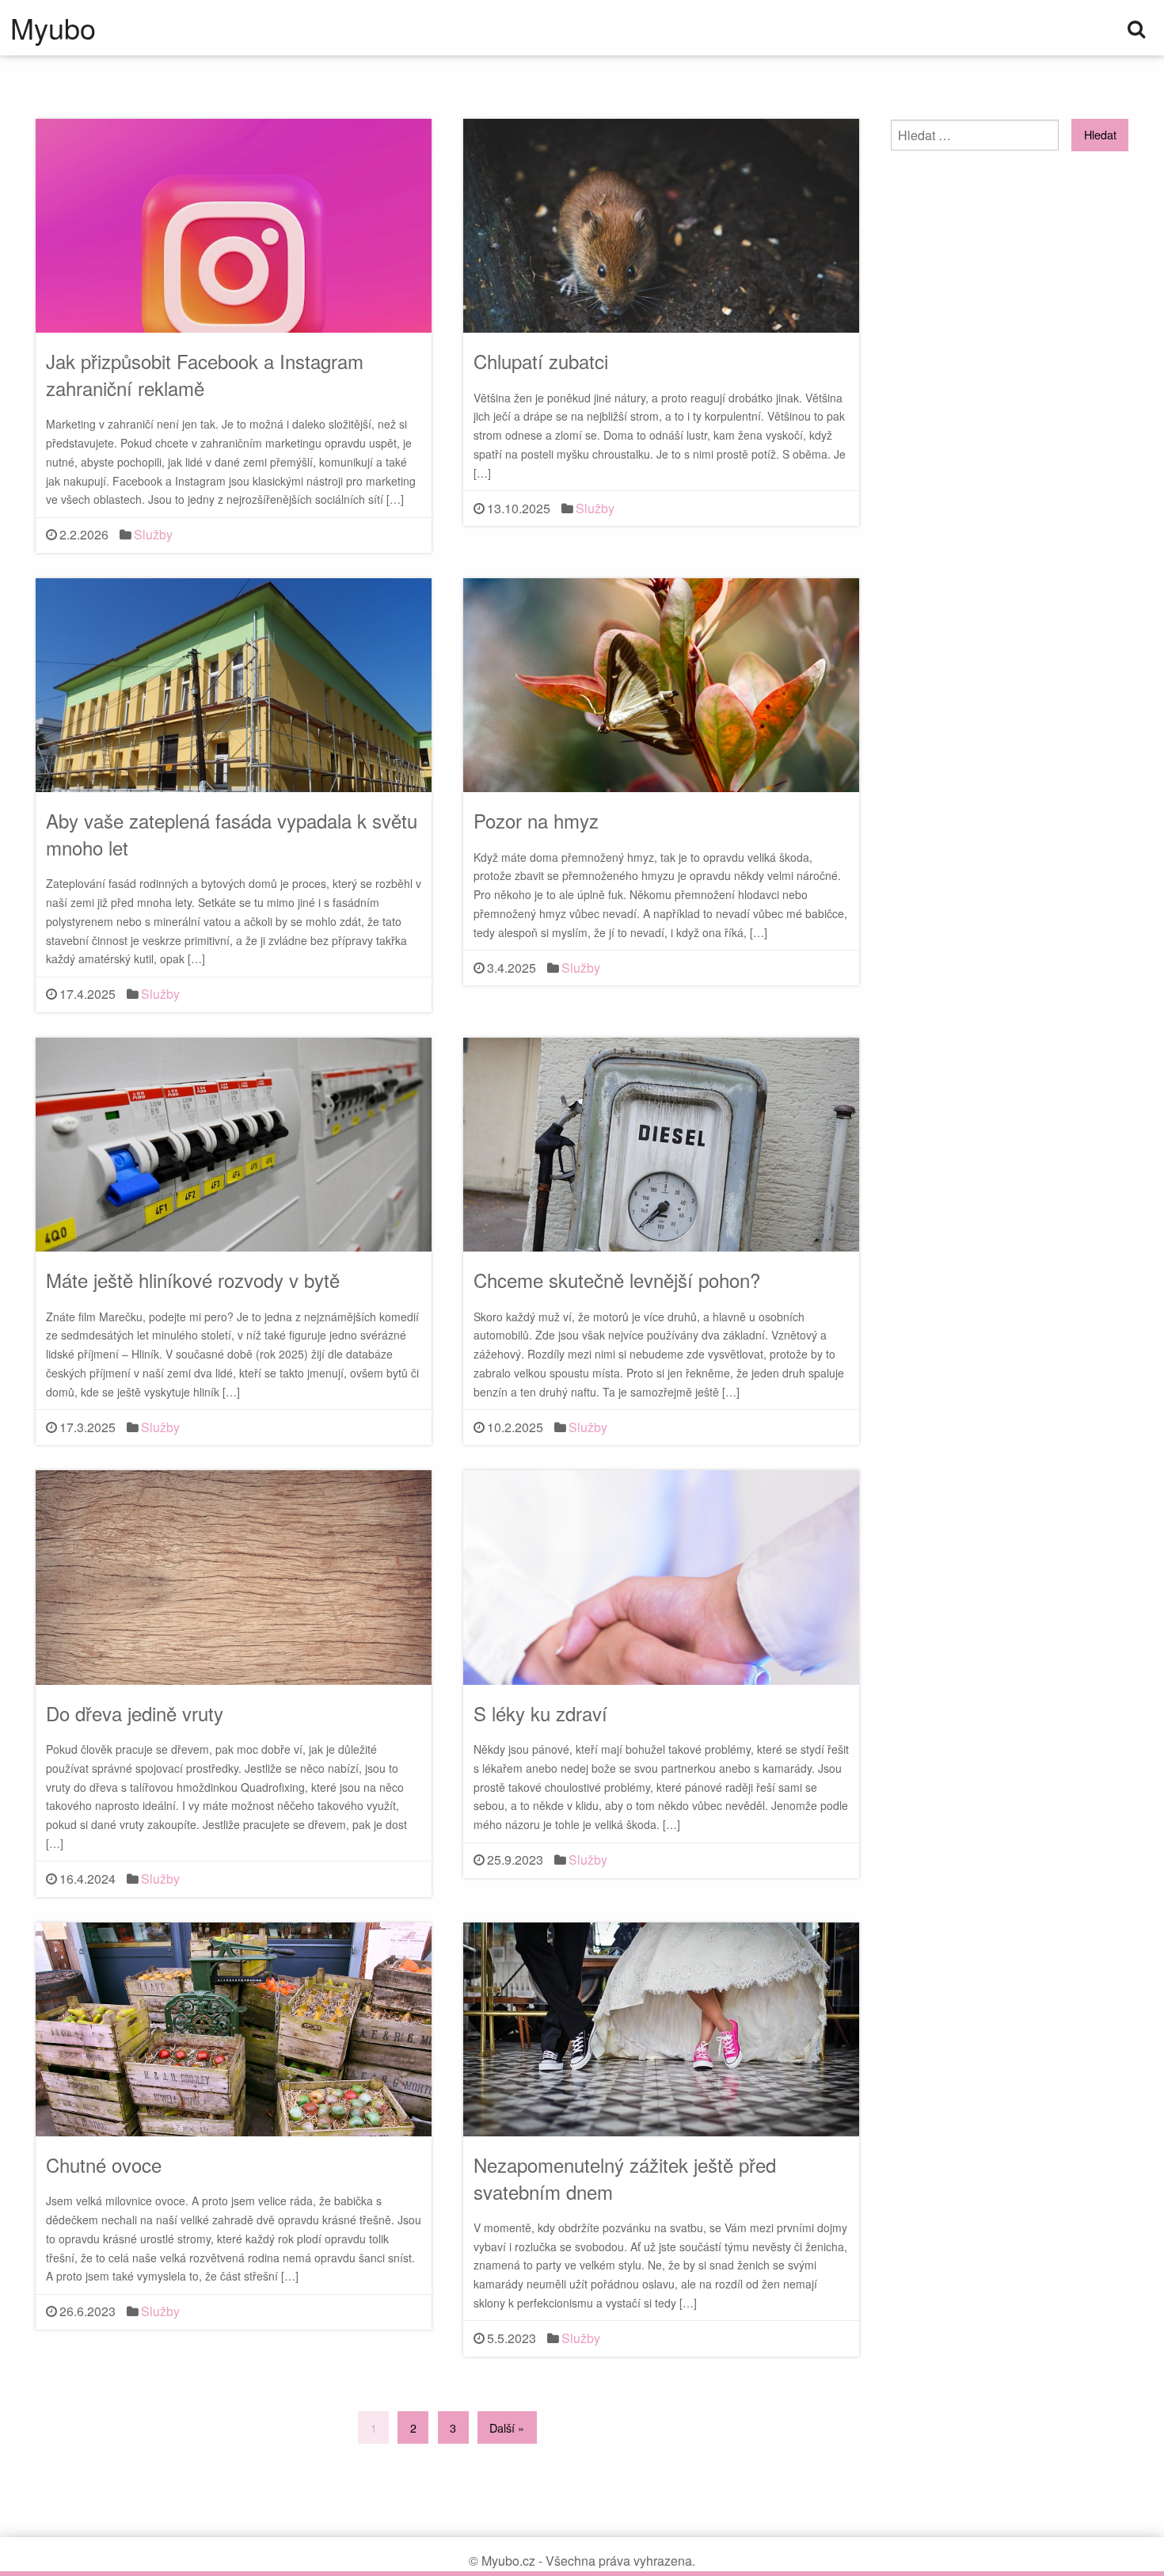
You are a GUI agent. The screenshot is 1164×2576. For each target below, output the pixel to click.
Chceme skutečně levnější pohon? (617, 1280)
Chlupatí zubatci (541, 361)
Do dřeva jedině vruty (135, 1713)
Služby (153, 534)
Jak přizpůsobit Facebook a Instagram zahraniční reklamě (205, 374)
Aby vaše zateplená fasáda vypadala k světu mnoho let (232, 834)
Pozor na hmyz (536, 820)
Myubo (53, 28)
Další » (507, 2427)
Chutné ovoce (104, 2164)
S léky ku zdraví (540, 1713)
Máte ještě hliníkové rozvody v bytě (193, 1280)
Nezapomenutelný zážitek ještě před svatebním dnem (625, 2178)
